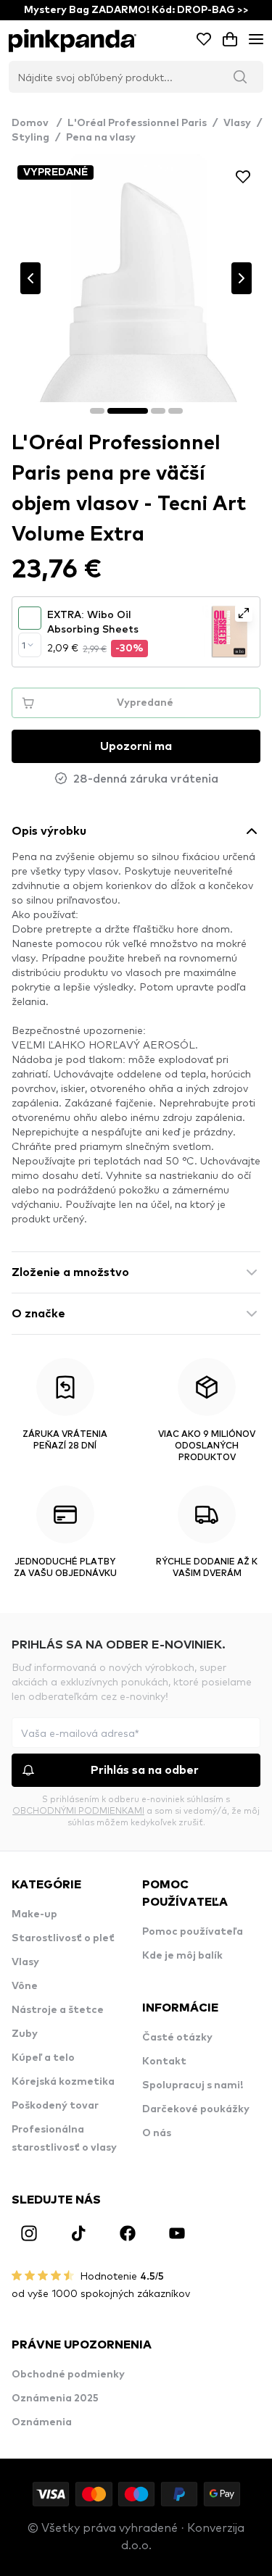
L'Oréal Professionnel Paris (137, 123)
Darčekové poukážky (196, 2109)
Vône (25, 1986)
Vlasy (237, 123)
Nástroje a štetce (58, 2010)
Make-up (34, 1914)
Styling (30, 138)
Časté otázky (177, 2038)
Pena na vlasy (101, 138)
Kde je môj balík (182, 1956)
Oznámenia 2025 (55, 2398)
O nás (157, 2133)
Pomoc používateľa (193, 1932)
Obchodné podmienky (68, 2375)
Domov (37, 123)
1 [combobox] (24, 645)
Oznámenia (42, 2422)
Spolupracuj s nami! (193, 2085)
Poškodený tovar (55, 2106)
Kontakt (164, 2062)
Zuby (25, 2034)
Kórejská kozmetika (63, 2082)
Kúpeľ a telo (43, 2058)
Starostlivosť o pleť (63, 1938)
